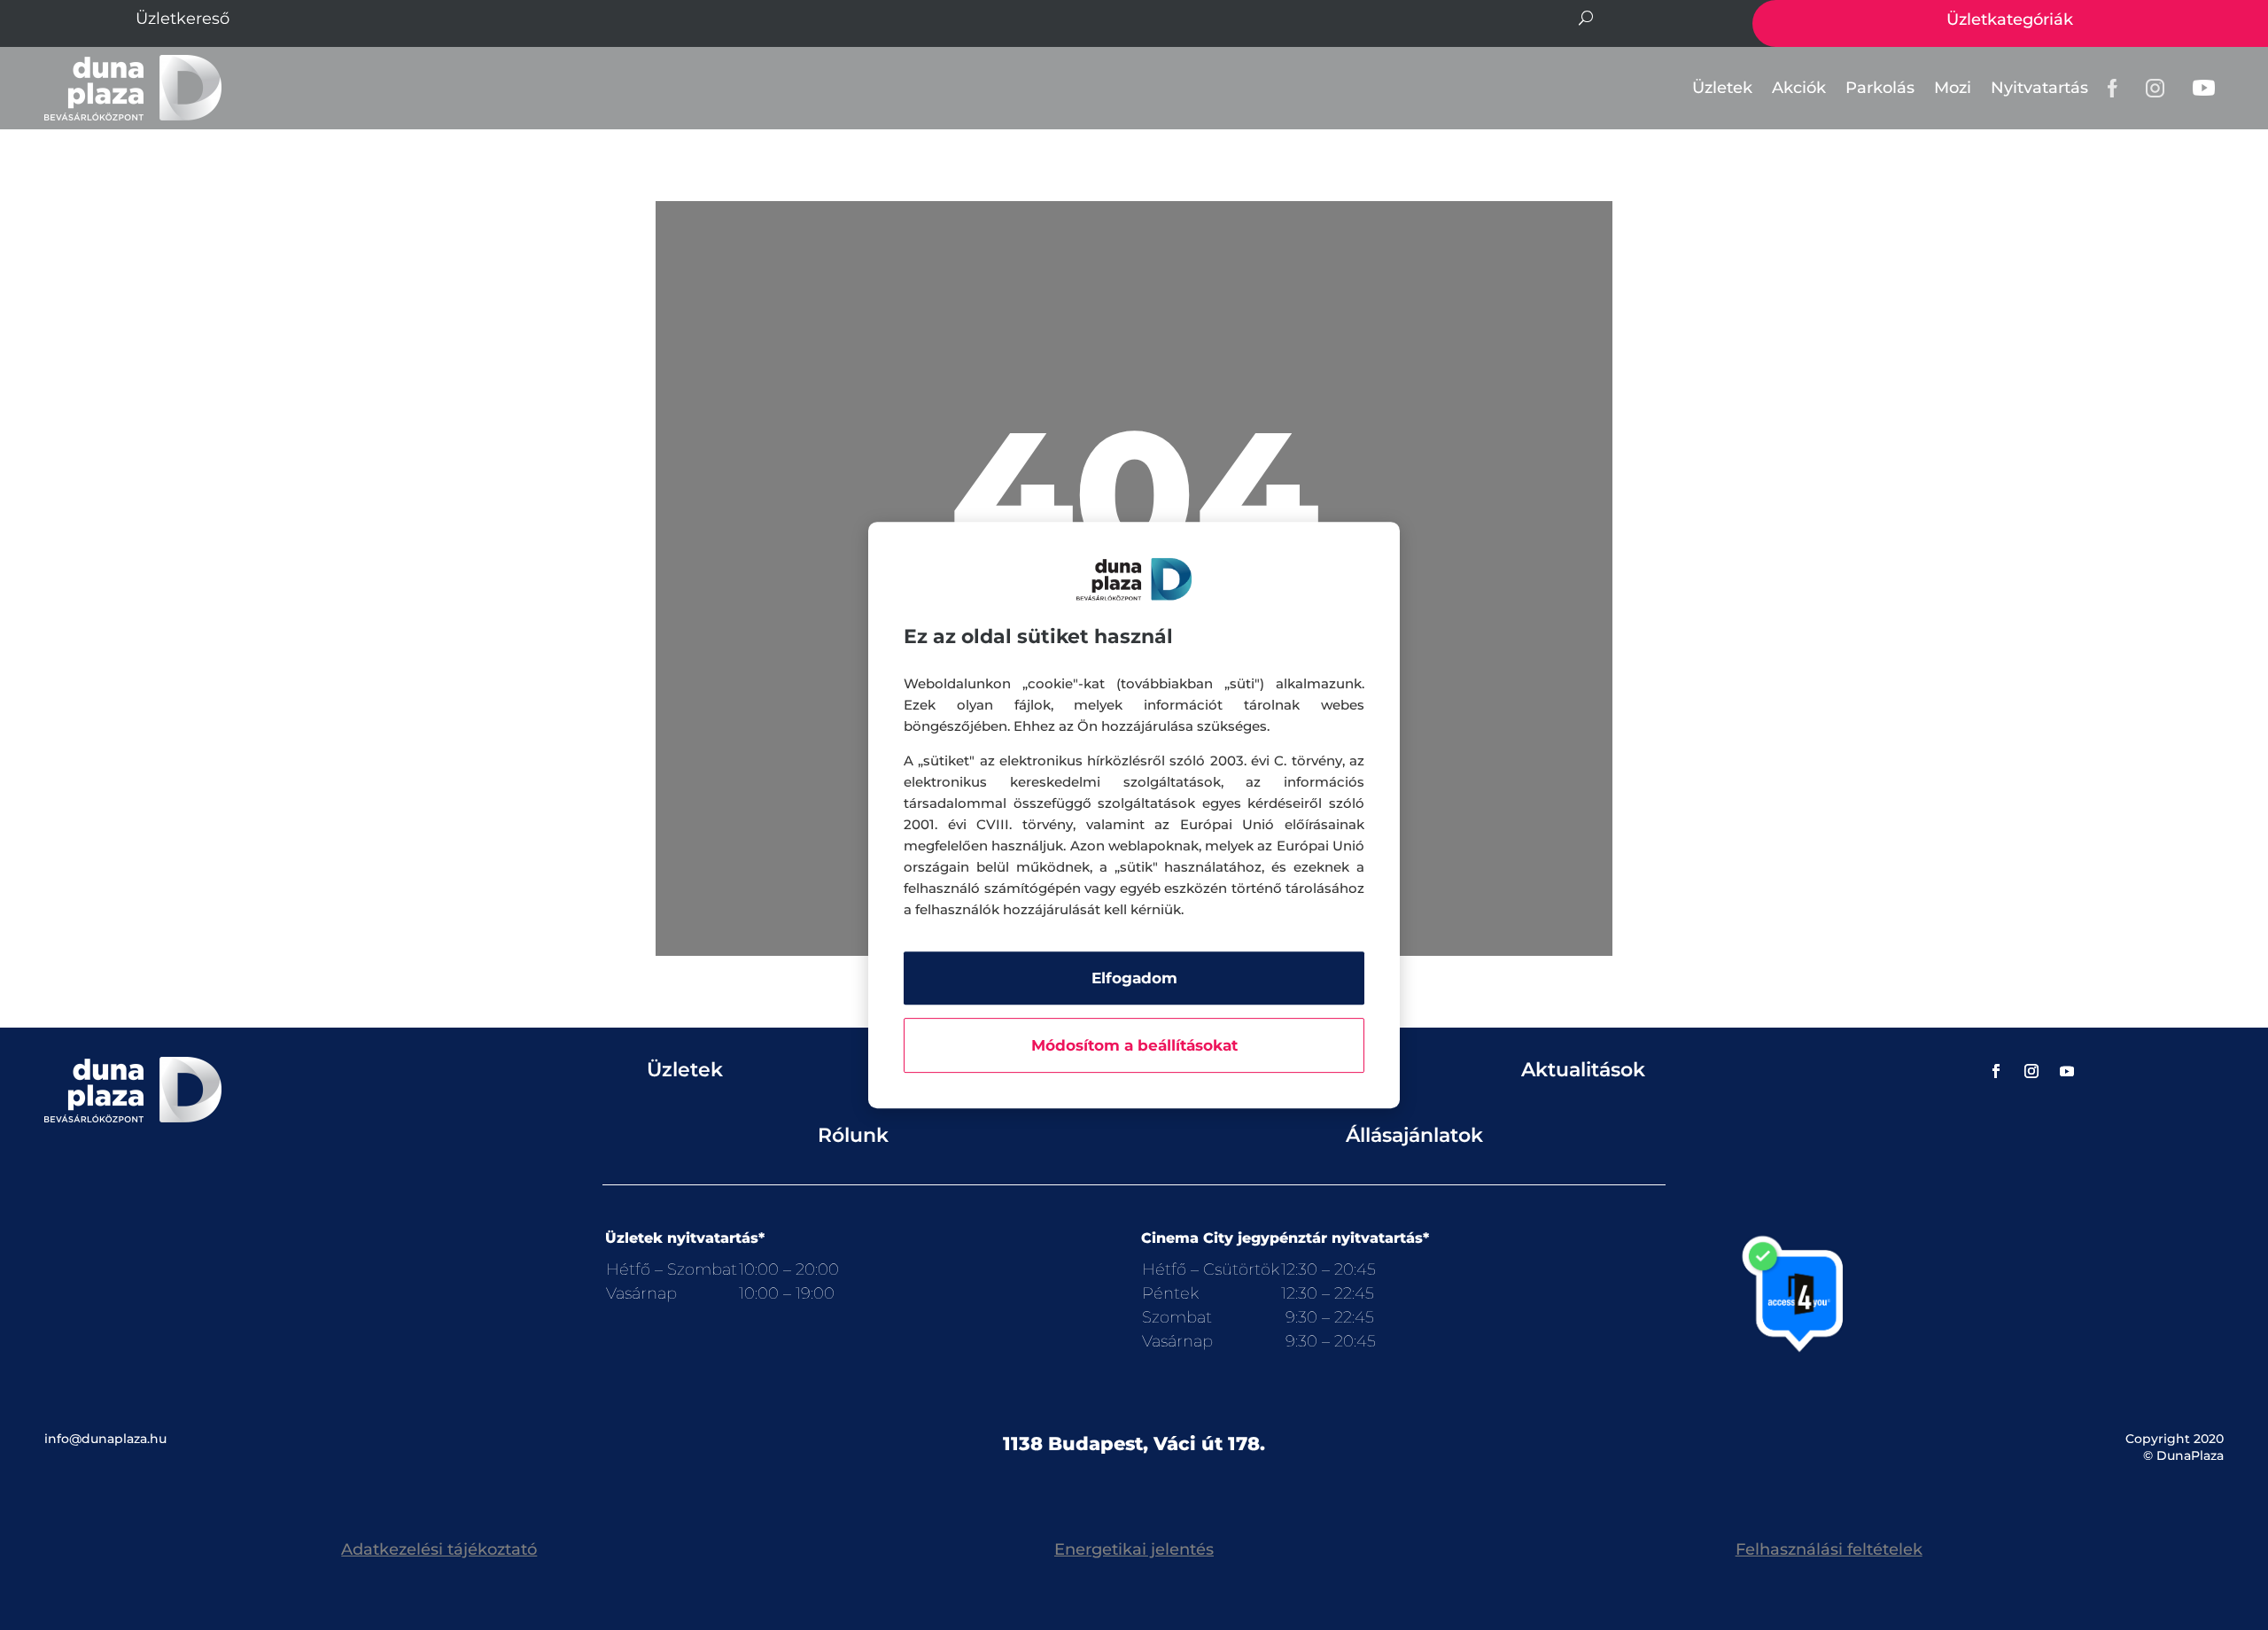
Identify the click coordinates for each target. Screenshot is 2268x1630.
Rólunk (853, 1135)
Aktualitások (1583, 1070)
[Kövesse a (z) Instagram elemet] (2031, 1071)
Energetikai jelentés (1134, 1549)
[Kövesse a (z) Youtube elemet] (2067, 1071)
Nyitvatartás (2039, 88)
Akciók (1799, 88)
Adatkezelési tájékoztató (439, 1549)
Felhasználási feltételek (1829, 1549)
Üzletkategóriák (2010, 19)
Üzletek (1722, 88)
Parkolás (1880, 88)
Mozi (1953, 88)
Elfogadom (1134, 978)
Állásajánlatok (1414, 1135)
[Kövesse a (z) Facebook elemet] (1996, 1071)
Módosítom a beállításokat (1134, 1045)
